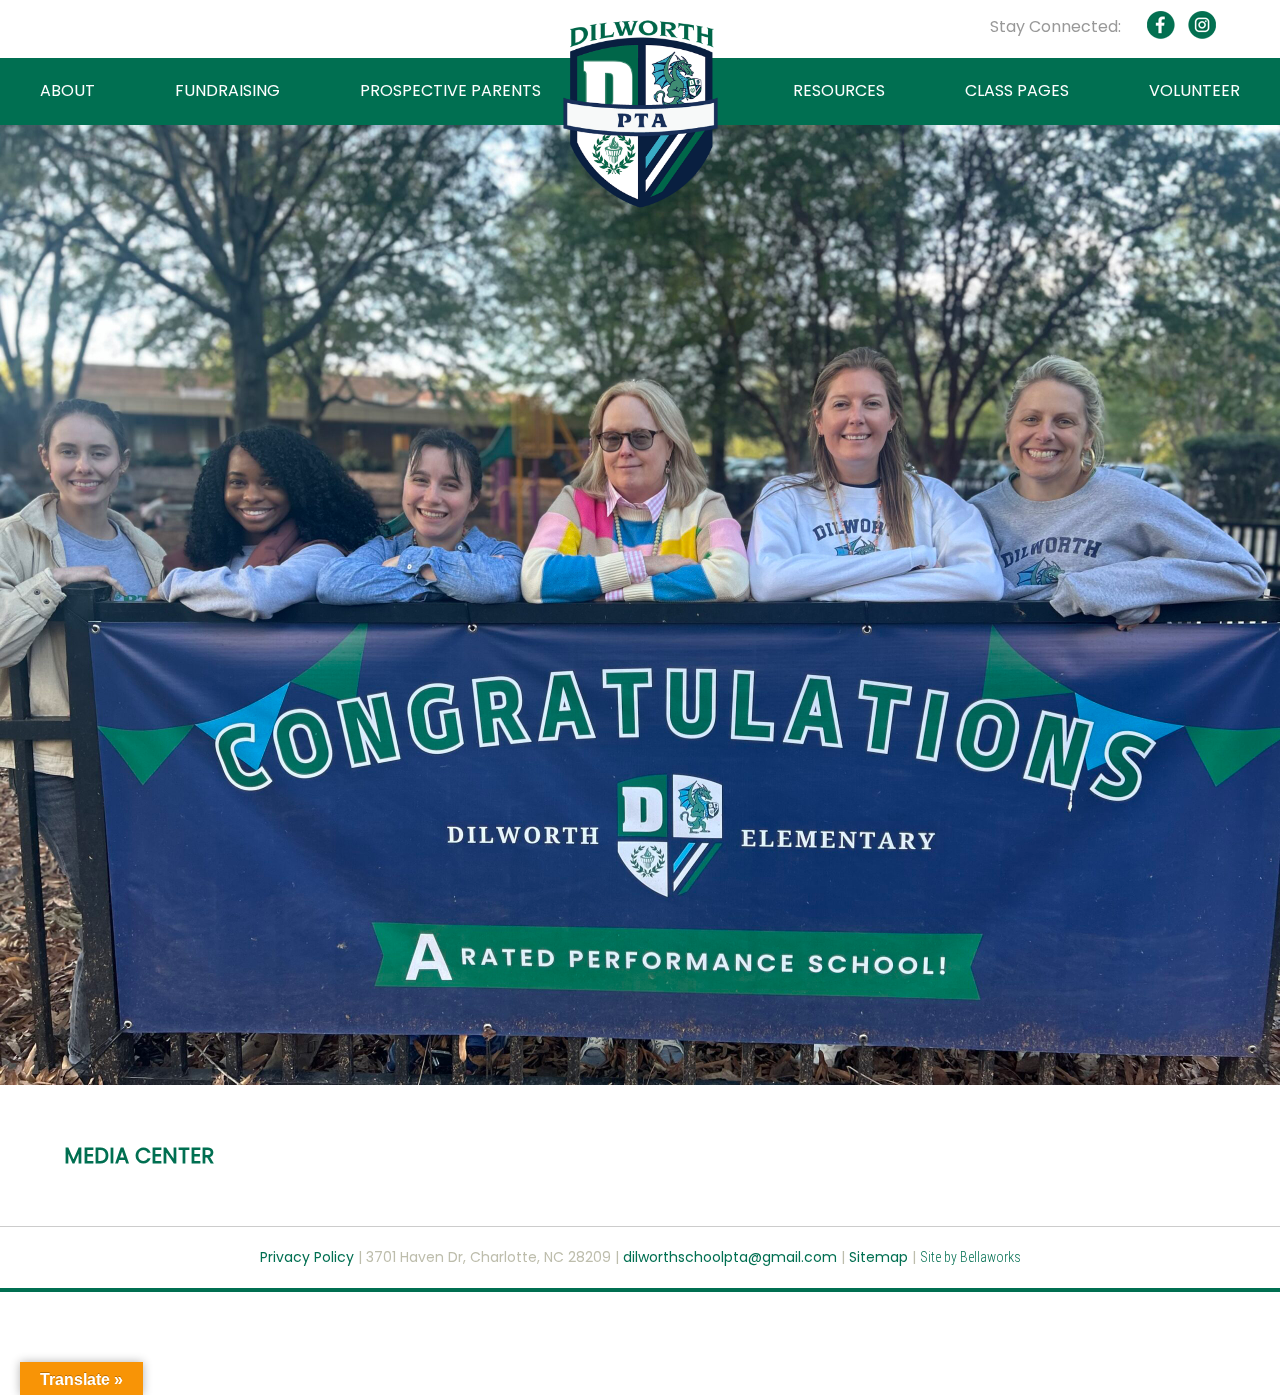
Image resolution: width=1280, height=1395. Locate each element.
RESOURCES (839, 90)
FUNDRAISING (227, 90)
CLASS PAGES (1017, 90)
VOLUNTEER (1194, 90)
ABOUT (67, 90)
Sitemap (878, 1257)
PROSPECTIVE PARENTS (450, 90)
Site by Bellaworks (970, 1257)
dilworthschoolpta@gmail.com (732, 1257)
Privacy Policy (307, 1257)
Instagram (1201, 25)
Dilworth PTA (640, 114)
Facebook (1161, 25)
